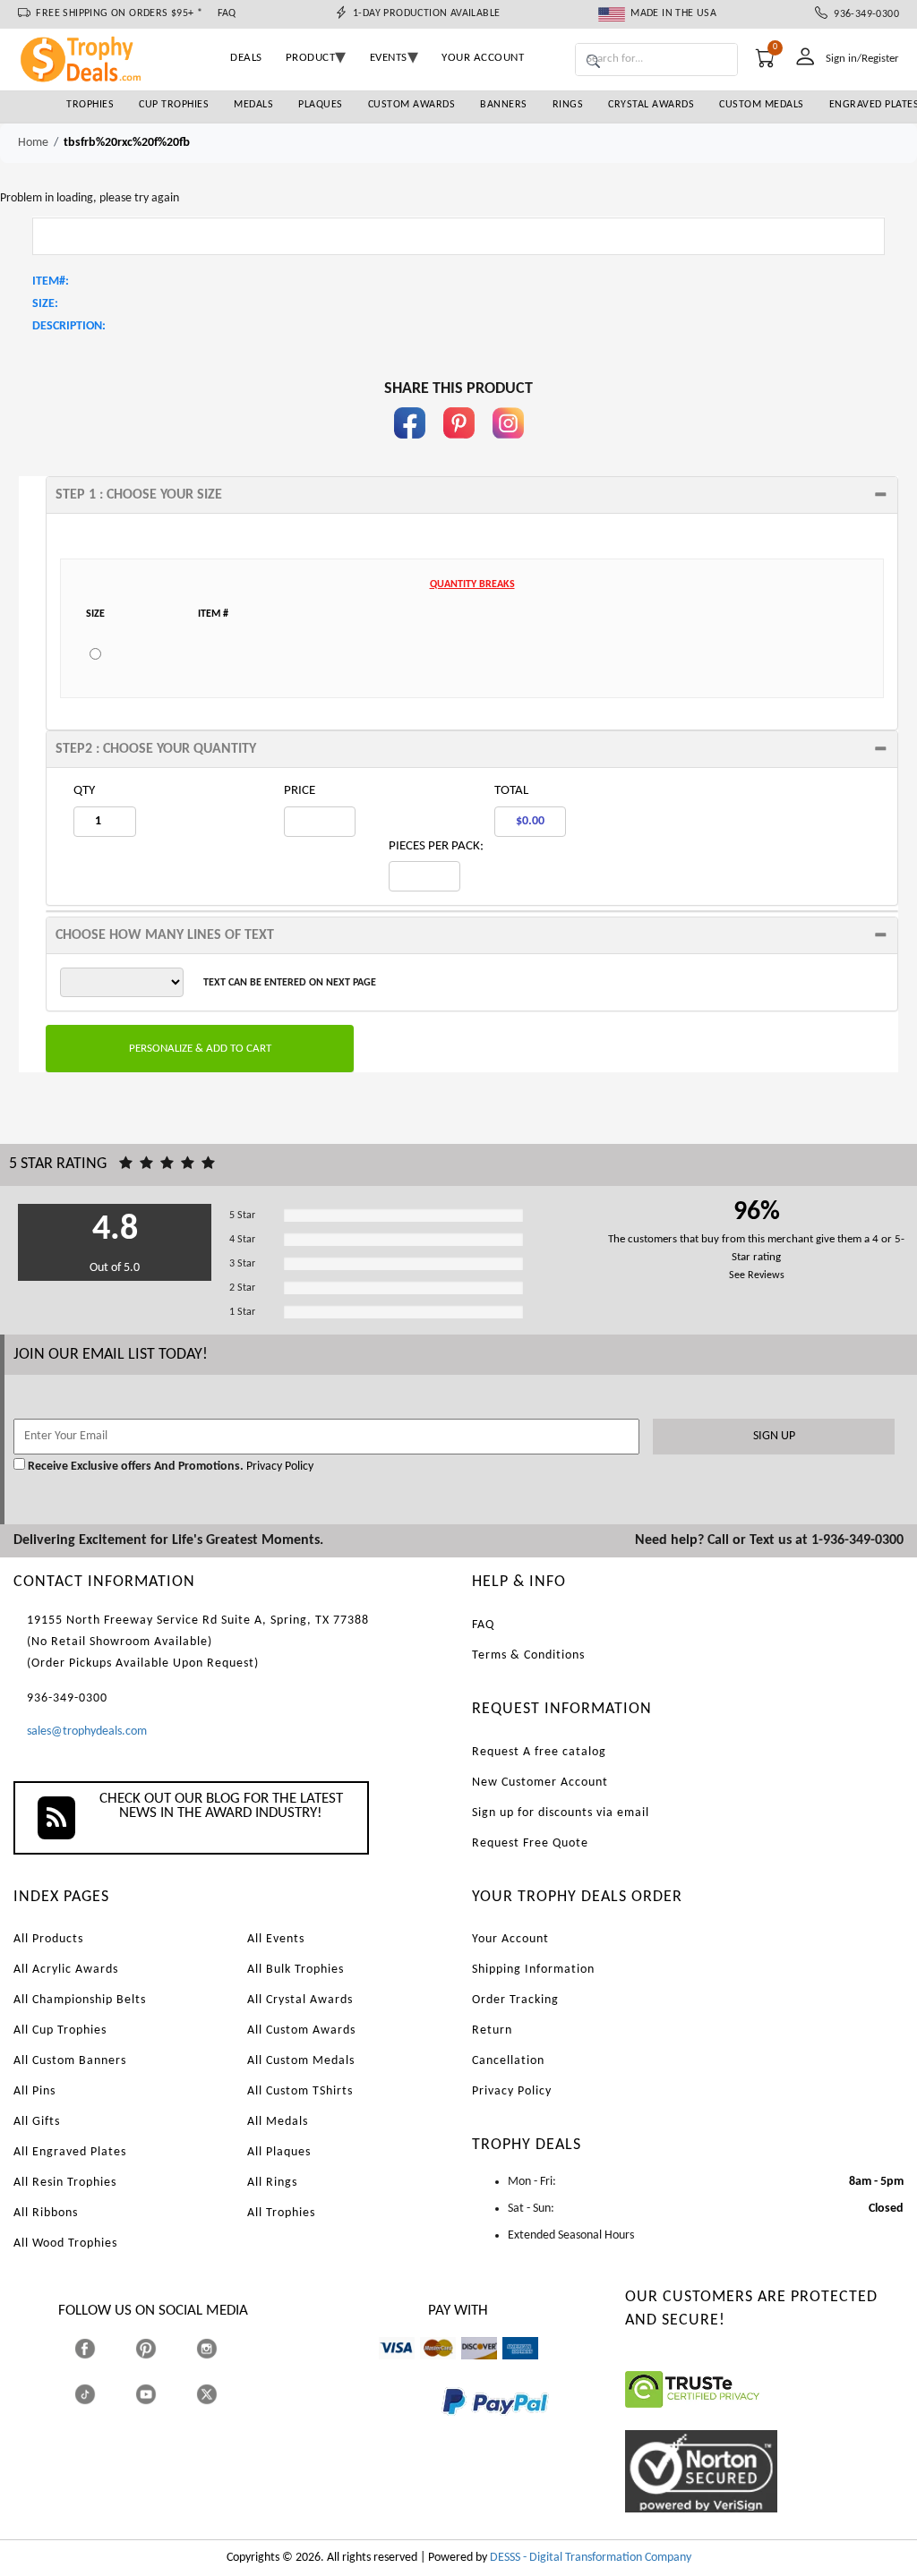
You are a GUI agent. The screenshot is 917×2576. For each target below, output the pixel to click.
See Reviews (757, 1275)
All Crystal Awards (300, 2000)
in (508, 447)
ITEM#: (51, 281)
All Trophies (281, 2213)
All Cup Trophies (60, 2030)
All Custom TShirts (300, 2091)
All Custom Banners (70, 2061)
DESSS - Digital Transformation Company (591, 2558)
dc (467, 2368)
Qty (84, 791)
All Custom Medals (301, 2061)
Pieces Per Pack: (436, 846)
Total (511, 791)
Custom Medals (762, 105)
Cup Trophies (174, 105)
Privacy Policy (279, 1467)
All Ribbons (46, 2213)
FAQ (227, 13)
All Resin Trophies (65, 2183)
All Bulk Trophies (296, 1970)
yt (162, 2394)
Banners (504, 105)
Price (300, 791)
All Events (276, 1939)
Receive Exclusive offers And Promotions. (136, 1467)
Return (492, 2030)
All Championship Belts (80, 2000)
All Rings (272, 2183)
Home (33, 143)
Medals (253, 105)
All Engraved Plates (70, 2152)
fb (409, 447)
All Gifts (37, 2122)
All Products (48, 1939)
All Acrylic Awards (66, 1970)
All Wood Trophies (65, 2243)
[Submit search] (593, 63)
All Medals (278, 2122)
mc (428, 2368)
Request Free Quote (530, 1843)
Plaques (321, 105)
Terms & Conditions (528, 1655)
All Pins (34, 2091)
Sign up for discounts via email (561, 1813)
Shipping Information (533, 1970)
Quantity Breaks (472, 584)
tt (101, 2394)
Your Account (510, 1939)
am (510, 2368)
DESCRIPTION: (69, 326)
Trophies (90, 105)
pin (459, 447)
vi (383, 2368)
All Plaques (279, 2152)
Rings (568, 105)
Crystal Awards (651, 105)
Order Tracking (515, 2000)
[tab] (472, 495)
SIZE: (45, 304)
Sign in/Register (862, 59)
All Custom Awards (301, 2030)
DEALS (246, 58)
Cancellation (508, 2061)
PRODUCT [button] (311, 58)
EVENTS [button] (389, 58)
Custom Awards (412, 105)
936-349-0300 (863, 14)
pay (442, 2428)
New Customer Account (540, 1783)
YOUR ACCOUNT (483, 58)
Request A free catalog (539, 1752)
